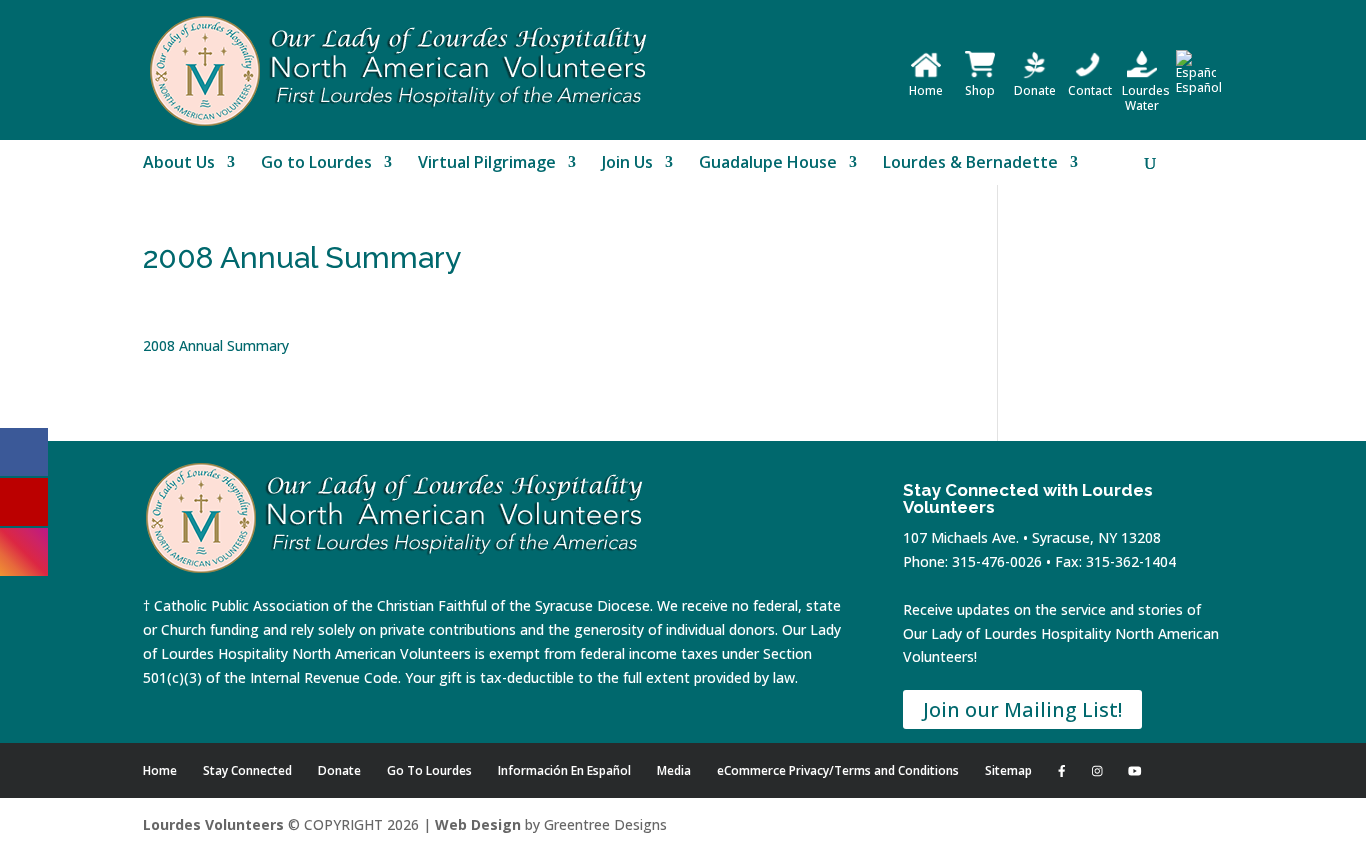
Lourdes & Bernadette (970, 164)
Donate (1035, 90)
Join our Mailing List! (1022, 709)
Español (1199, 87)
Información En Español (564, 770)
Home (926, 90)
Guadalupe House (768, 164)
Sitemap (1008, 770)
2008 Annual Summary (216, 345)
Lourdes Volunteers (213, 824)
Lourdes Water (1146, 98)
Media (674, 770)
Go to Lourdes (316, 164)
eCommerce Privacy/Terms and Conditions (838, 770)
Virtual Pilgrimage (487, 164)
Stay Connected (247, 770)
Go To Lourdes (429, 770)
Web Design (478, 824)
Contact (1090, 90)
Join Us (627, 164)
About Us (179, 164)
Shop (980, 90)
